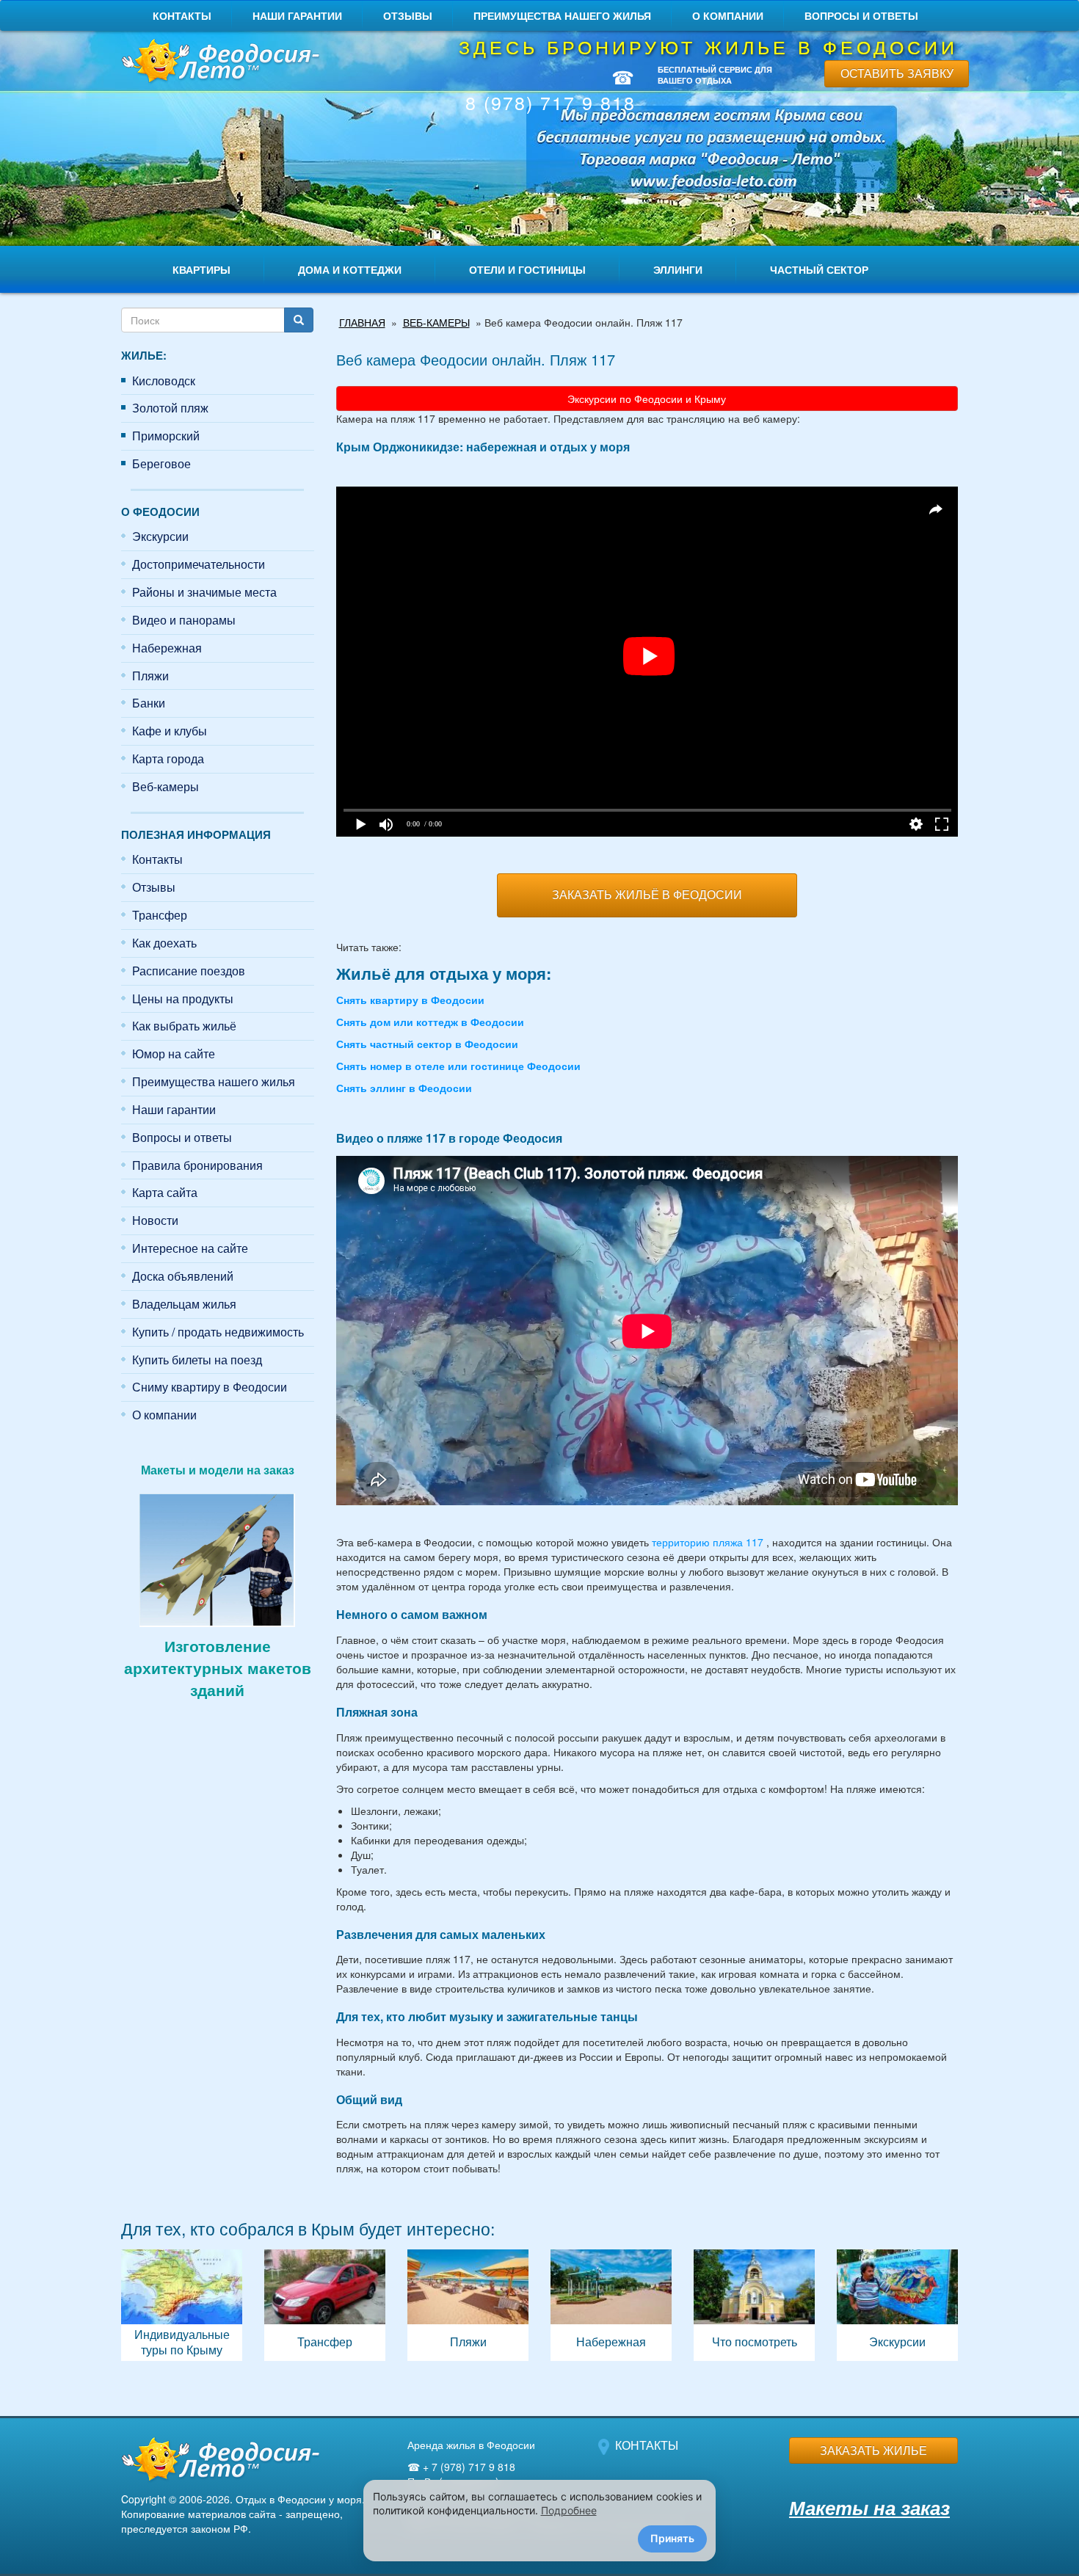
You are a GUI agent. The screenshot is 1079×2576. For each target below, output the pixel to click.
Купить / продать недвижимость (218, 1332)
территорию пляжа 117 (708, 1542)
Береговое (161, 463)
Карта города (168, 758)
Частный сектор (819, 269)
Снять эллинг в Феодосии (404, 1088)
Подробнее (569, 2510)
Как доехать (164, 943)
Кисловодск (164, 381)
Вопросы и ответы (861, 15)
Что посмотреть (754, 2305)
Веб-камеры (166, 786)
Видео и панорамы (184, 620)
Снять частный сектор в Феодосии (427, 1044)
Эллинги (678, 269)
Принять (672, 2538)
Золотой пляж (170, 408)
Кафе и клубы (170, 731)
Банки (149, 703)
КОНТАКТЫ (647, 2445)
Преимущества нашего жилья (562, 15)
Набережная (167, 648)
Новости (155, 1220)
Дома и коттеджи (350, 269)
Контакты (182, 15)
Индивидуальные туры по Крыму (182, 2305)
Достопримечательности (199, 564)
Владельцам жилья (184, 1304)
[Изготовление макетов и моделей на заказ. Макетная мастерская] (217, 1558)
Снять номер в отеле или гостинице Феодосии (458, 1066)
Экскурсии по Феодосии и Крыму (647, 399)
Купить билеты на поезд (197, 1360)
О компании (728, 15)
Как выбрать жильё (184, 1026)
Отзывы (408, 15)
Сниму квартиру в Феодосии (210, 1387)
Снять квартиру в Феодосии (410, 1000)
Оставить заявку (897, 73)
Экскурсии (160, 536)
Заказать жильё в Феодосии (647, 894)
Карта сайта (165, 1192)
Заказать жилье (873, 2450)
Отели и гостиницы (527, 269)
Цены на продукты (183, 998)
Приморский (166, 436)
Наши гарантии (297, 15)
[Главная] (218, 62)
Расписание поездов (189, 971)
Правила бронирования (197, 1165)
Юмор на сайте (174, 1054)
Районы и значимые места (204, 592)
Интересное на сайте (190, 1248)
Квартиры (201, 269)
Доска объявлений (183, 1276)
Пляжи (150, 676)
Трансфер (160, 915)
